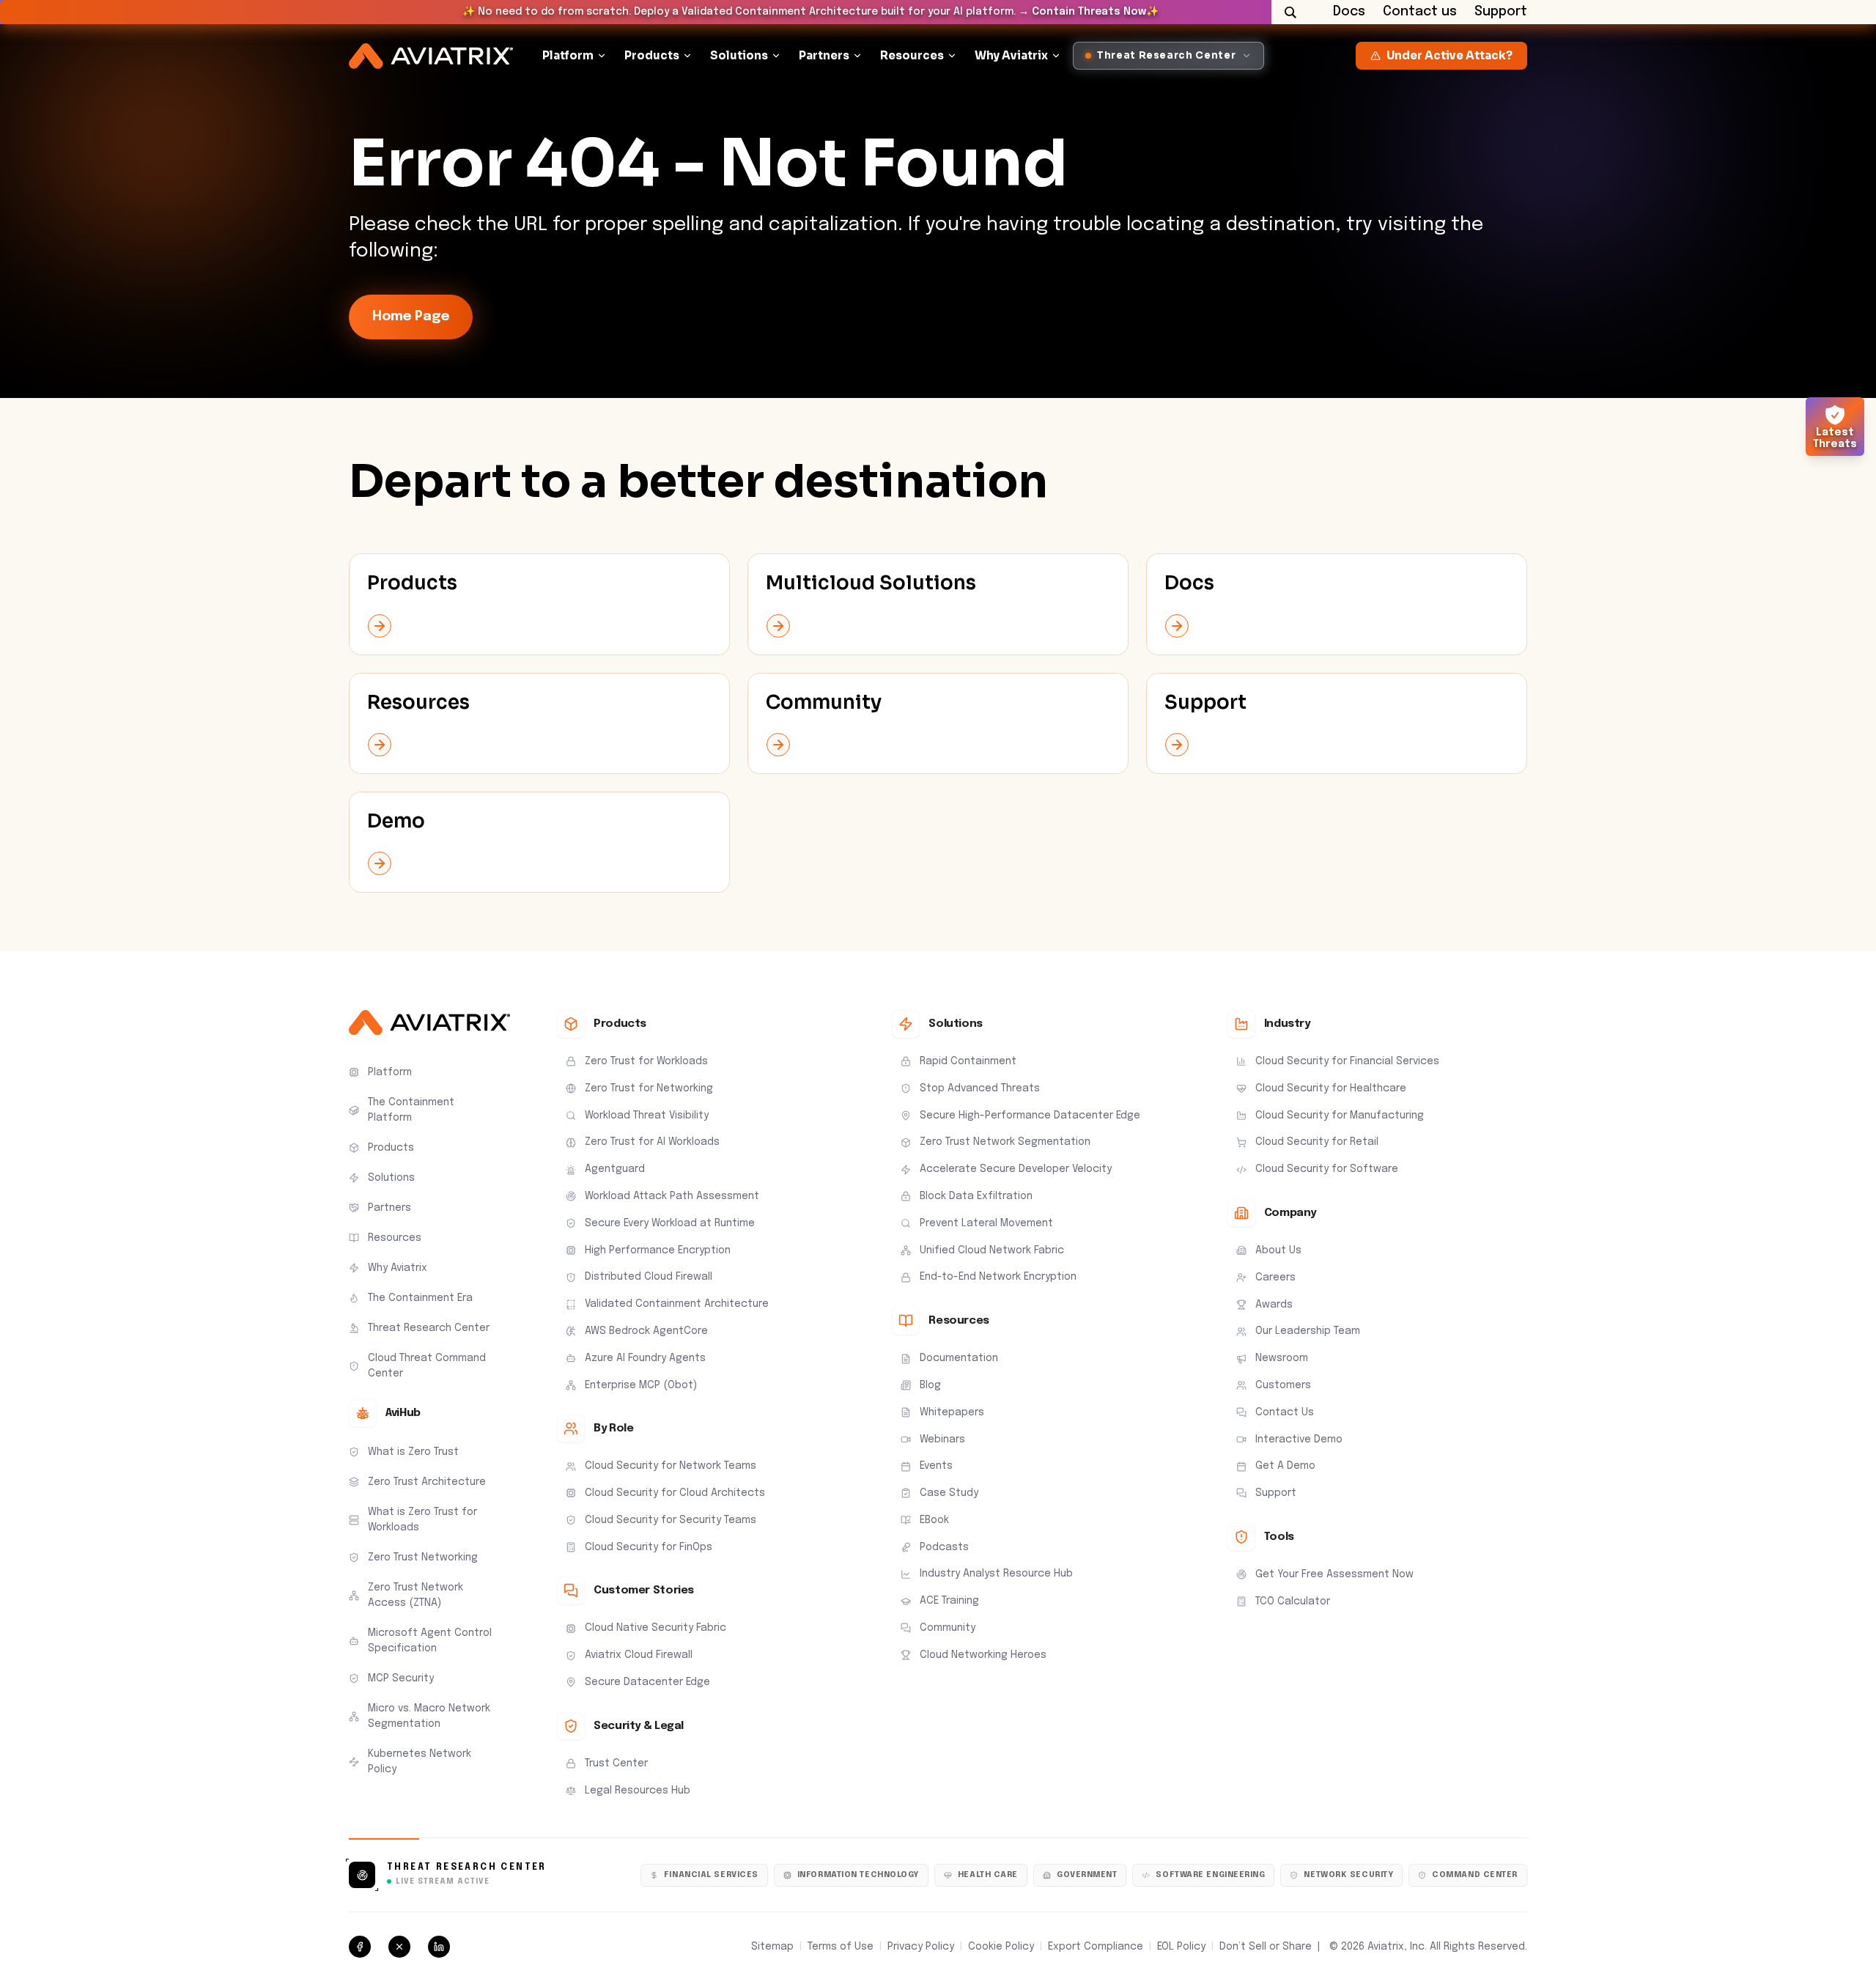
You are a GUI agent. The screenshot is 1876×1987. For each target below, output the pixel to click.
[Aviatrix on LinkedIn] (439, 1947)
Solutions (739, 55)
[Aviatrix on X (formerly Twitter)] (399, 1947)
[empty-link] (539, 604)
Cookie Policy (1001, 1947)
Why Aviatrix (1011, 55)
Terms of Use (841, 1947)
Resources (912, 55)
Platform (568, 55)
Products (652, 55)
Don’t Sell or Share (1266, 1947)
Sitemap (772, 1947)
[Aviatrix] (431, 56)
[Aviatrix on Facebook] (360, 1947)
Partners (824, 55)
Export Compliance (1096, 1947)
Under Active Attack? (1450, 55)
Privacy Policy (921, 1947)
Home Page (411, 317)
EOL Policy (1181, 1947)
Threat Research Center (467, 1868)
